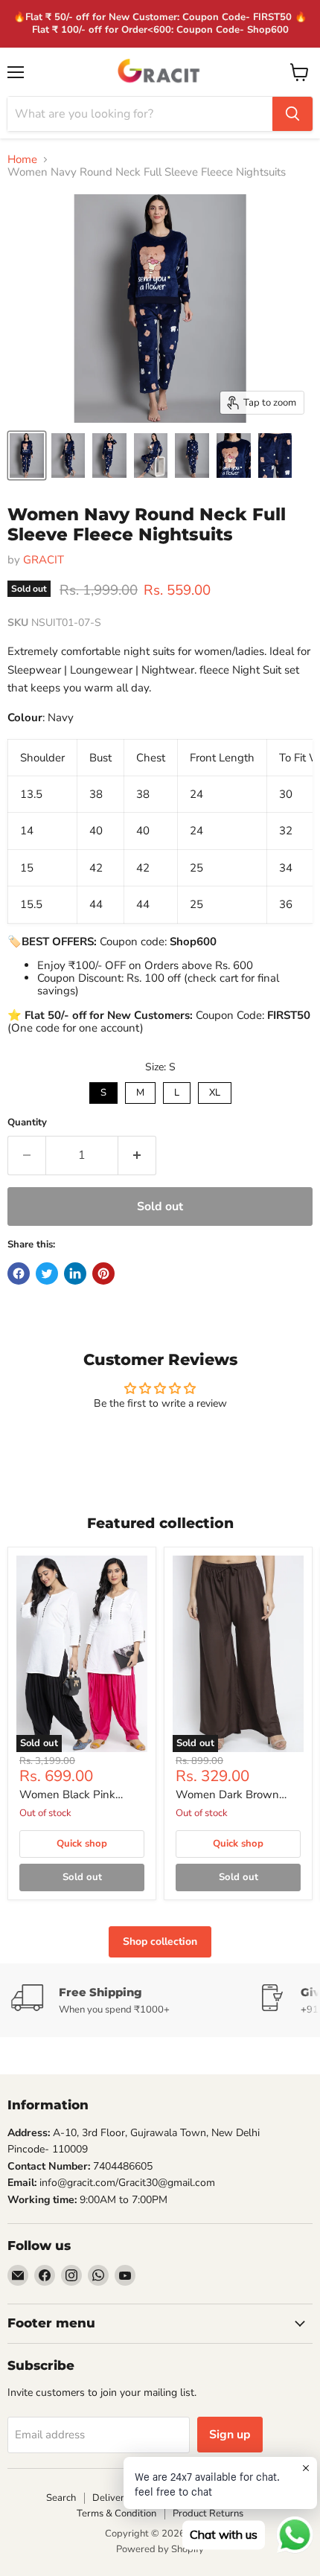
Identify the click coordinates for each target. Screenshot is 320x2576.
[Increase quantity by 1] (137, 1155)
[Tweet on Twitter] (47, 1273)
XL (215, 1091)
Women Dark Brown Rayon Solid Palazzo (227, 1795)
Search (61, 2498)
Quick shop (82, 1844)
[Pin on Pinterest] (103, 1273)
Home (22, 160)
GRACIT (44, 560)
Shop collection (160, 1941)
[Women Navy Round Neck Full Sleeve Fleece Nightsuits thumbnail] (27, 456)
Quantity (27, 1123)
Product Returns (208, 2513)
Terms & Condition (116, 2513)
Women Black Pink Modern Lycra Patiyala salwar (75, 1795)
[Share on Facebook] (19, 1273)
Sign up (230, 2435)
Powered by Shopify (160, 2549)
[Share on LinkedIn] (75, 1273)
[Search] (292, 114)
